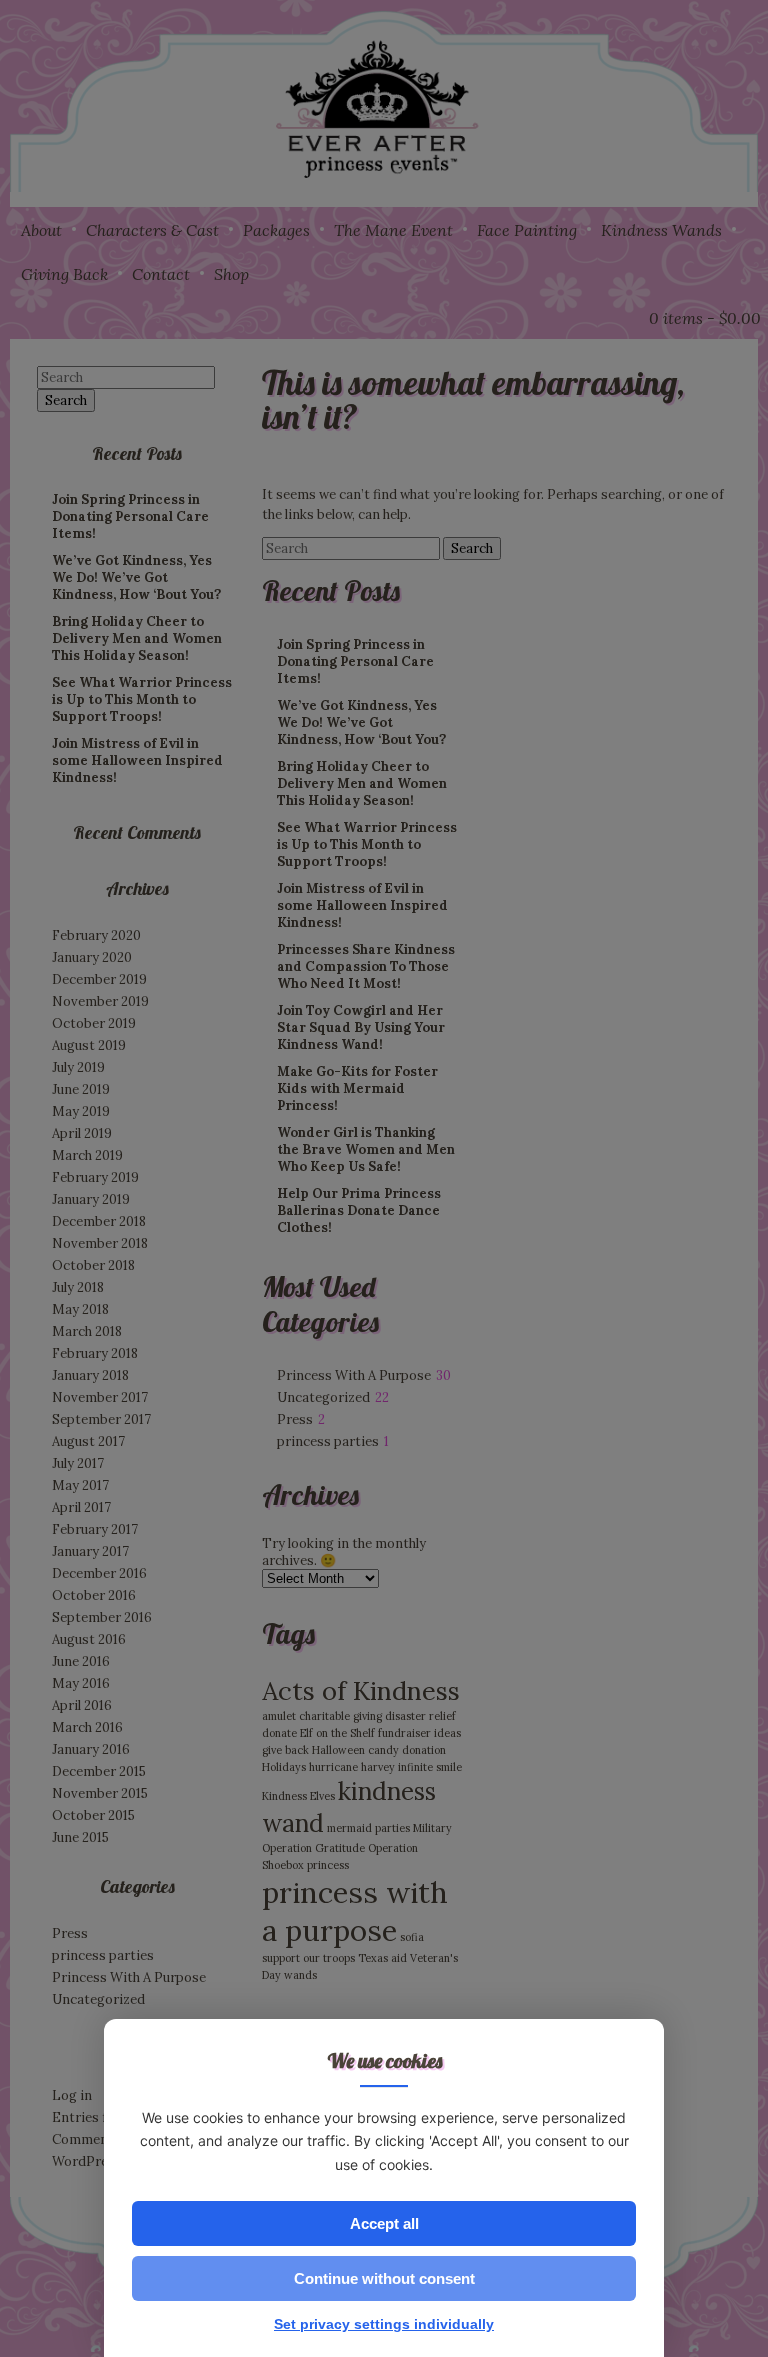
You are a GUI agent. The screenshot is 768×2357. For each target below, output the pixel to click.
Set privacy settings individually (384, 2324)
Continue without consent (384, 2278)
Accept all (384, 2223)
